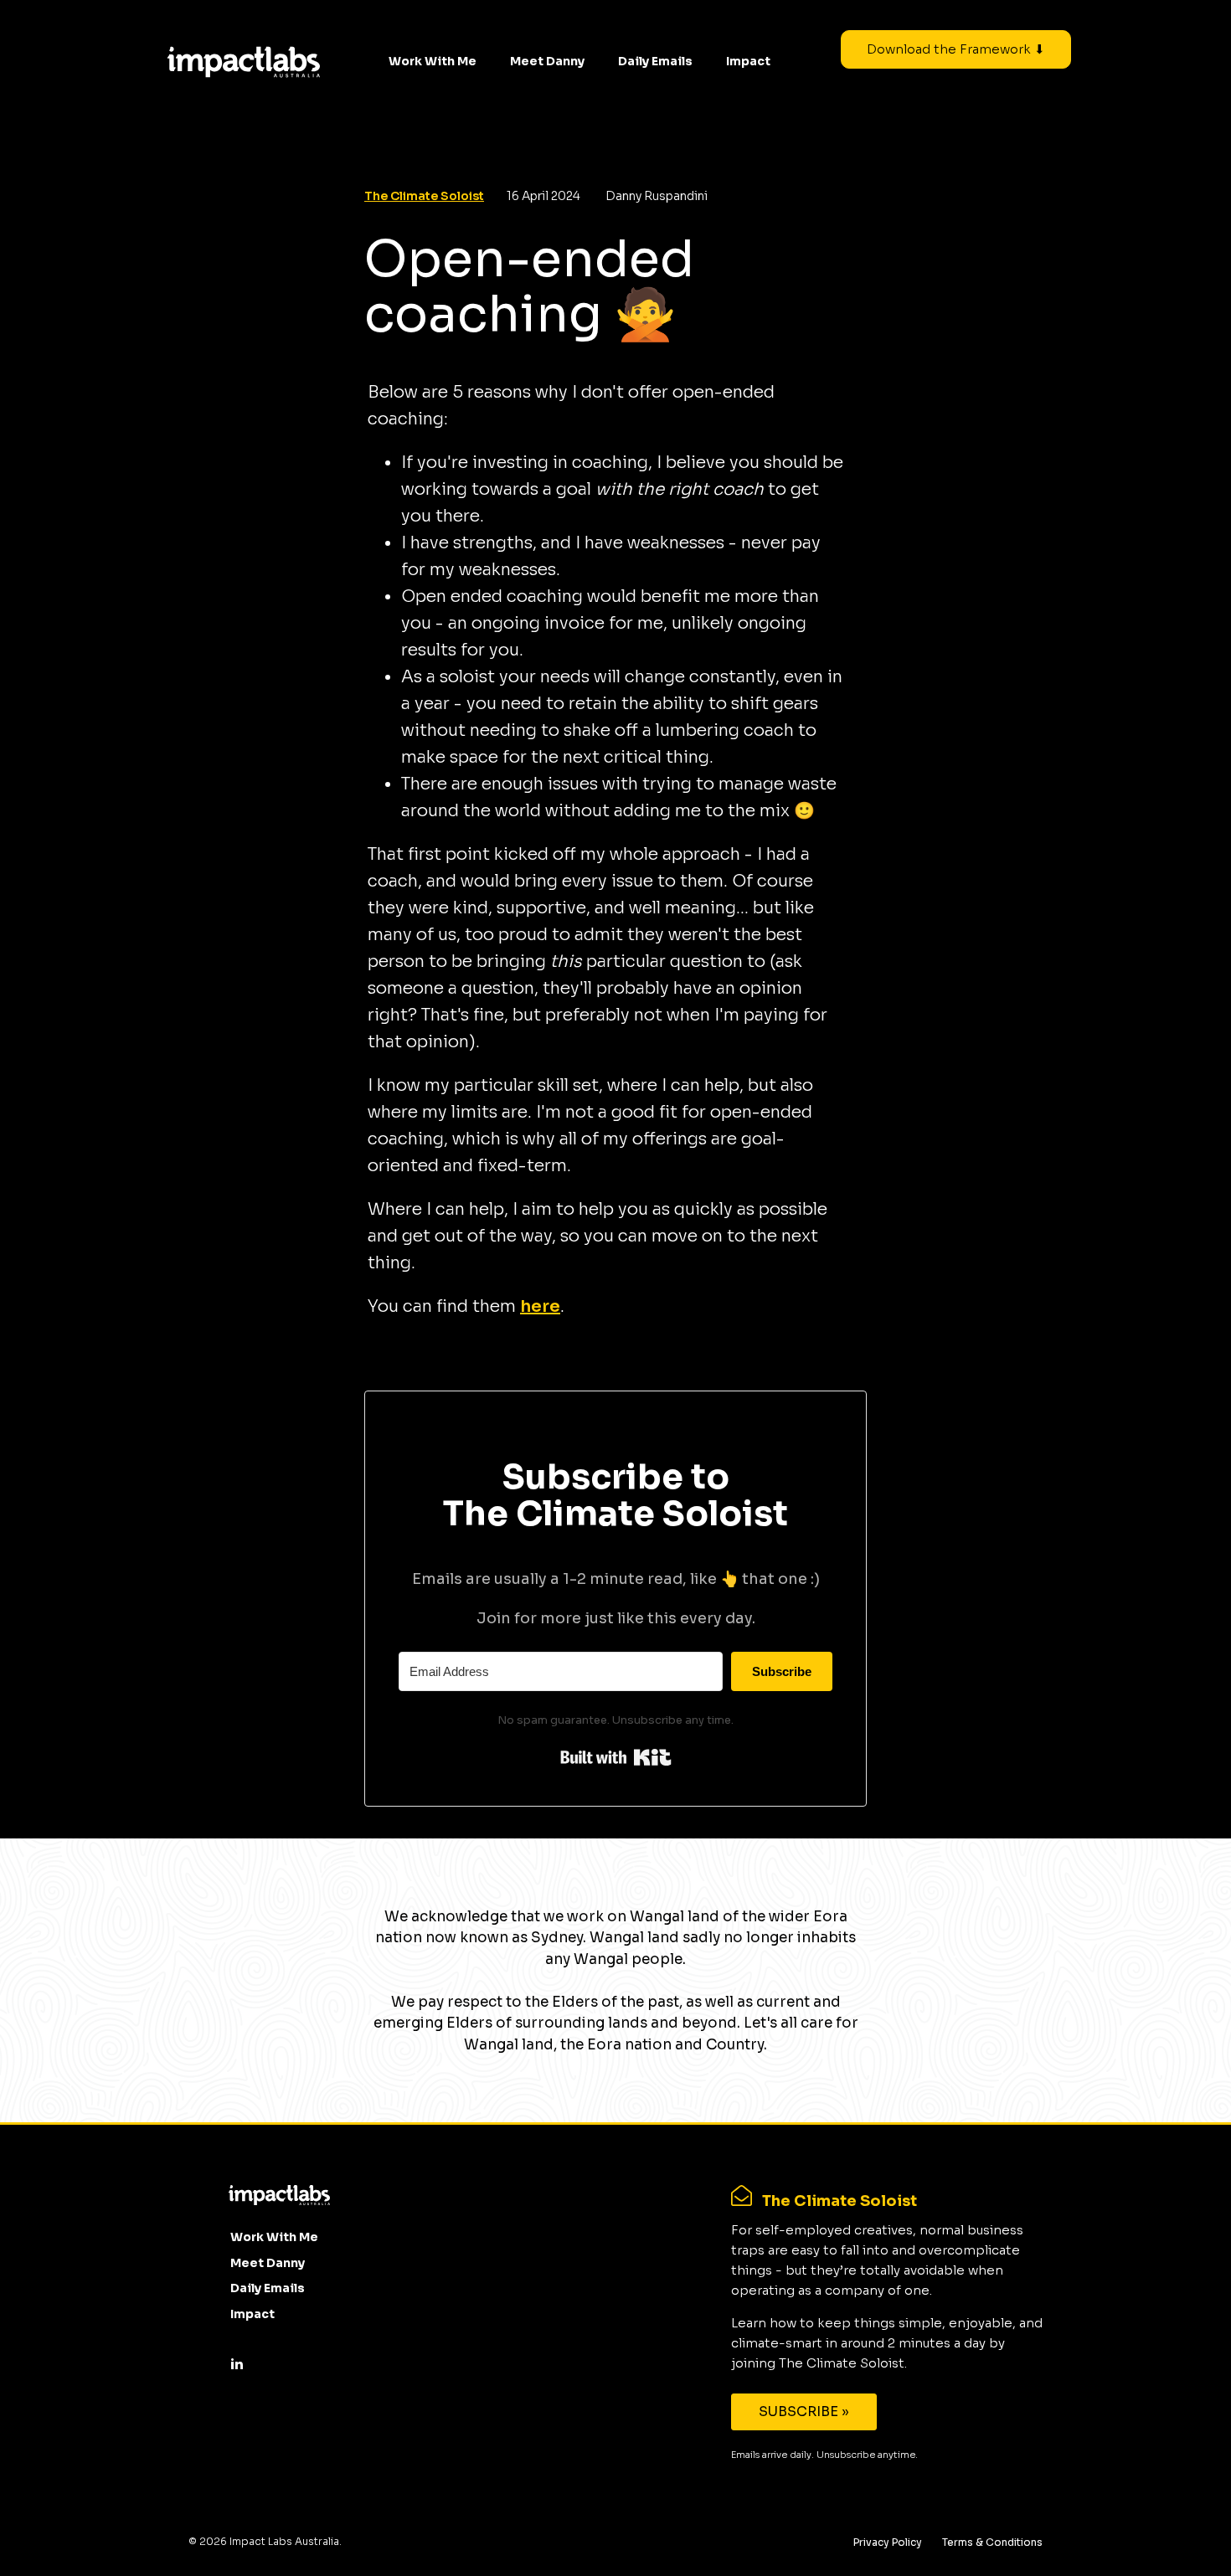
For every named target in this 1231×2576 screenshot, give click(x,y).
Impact (748, 61)
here (540, 1306)
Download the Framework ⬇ (956, 49)
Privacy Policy (888, 2542)
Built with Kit (616, 1757)
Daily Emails (655, 61)
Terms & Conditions (992, 2542)
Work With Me (433, 61)
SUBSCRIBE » (804, 2411)
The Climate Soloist (424, 196)
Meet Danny (547, 61)
